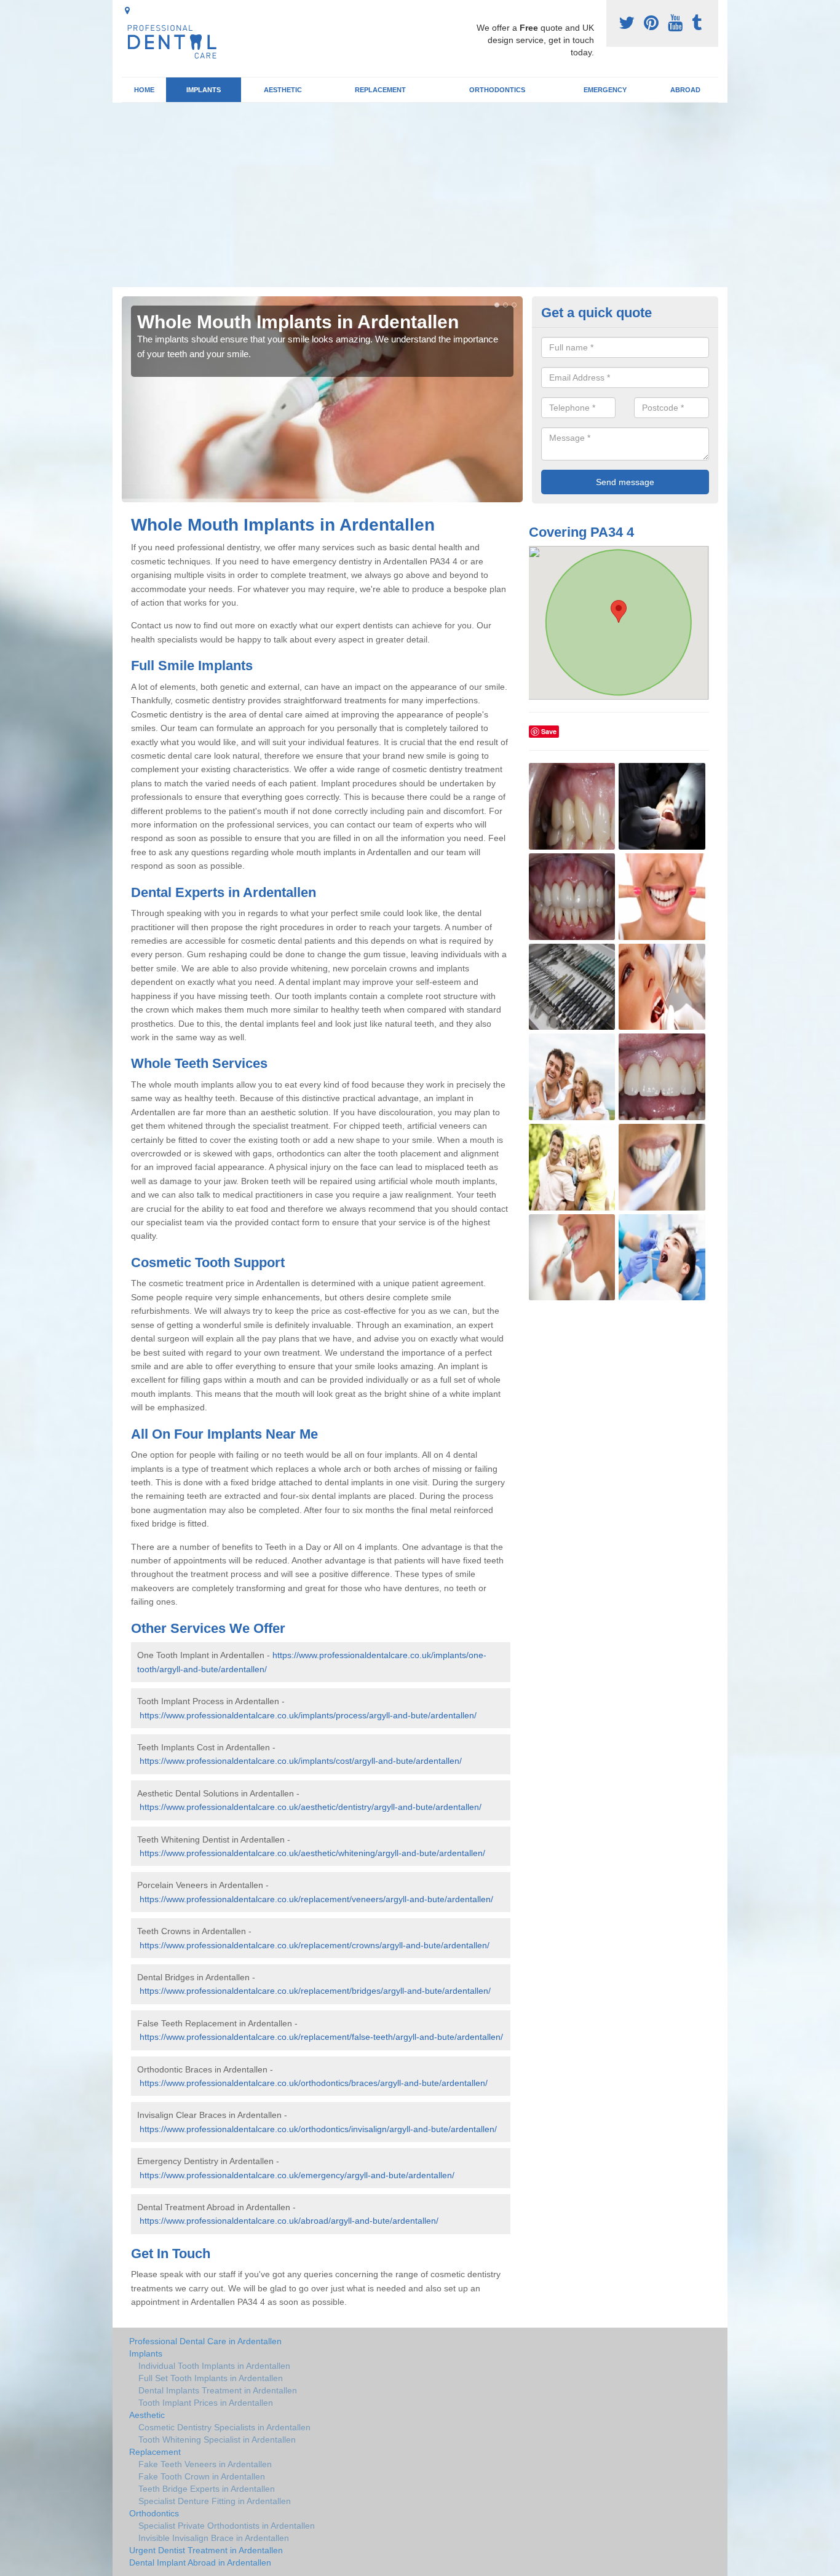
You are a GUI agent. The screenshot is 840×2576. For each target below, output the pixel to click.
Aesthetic (283, 90)
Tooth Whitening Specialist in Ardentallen (217, 2440)
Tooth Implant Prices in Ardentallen (206, 2403)
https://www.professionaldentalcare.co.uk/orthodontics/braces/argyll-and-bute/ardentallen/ (314, 2083)
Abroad (685, 90)
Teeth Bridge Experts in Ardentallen (207, 2489)
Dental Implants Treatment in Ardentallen (218, 2390)
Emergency (605, 90)
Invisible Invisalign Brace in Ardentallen (214, 2538)
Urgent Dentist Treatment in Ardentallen (206, 2550)
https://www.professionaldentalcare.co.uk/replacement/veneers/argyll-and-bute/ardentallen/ (316, 1899)
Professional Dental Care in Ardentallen (205, 2341)
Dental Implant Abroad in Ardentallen (200, 2562)
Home (144, 90)
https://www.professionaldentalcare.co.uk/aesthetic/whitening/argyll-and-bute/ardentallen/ (312, 1853)
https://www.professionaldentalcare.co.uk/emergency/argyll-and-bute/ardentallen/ (297, 2175)
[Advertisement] (420, 195)
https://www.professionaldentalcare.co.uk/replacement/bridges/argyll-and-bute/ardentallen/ (315, 1991)
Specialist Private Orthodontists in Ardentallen (227, 2526)
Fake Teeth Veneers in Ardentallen (205, 2464)
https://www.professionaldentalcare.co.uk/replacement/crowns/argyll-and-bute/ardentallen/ (315, 1945)
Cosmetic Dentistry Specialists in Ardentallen (224, 2427)
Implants (204, 90)
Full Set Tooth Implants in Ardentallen (211, 2378)
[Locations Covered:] (127, 10)
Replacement (380, 90)
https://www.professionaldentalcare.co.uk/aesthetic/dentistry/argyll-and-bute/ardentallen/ (311, 1807)
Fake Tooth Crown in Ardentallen (202, 2476)
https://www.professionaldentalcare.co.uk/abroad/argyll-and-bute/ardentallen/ (289, 2221)
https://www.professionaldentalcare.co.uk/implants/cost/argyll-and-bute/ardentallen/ (301, 1761)
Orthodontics (497, 90)
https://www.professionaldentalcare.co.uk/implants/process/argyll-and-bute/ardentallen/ (308, 1715)
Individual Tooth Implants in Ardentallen (214, 2366)
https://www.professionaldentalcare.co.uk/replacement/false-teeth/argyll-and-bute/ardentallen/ (321, 2037)
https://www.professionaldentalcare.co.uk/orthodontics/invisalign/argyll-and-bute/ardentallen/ (318, 2129)
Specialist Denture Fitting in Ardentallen (215, 2501)
